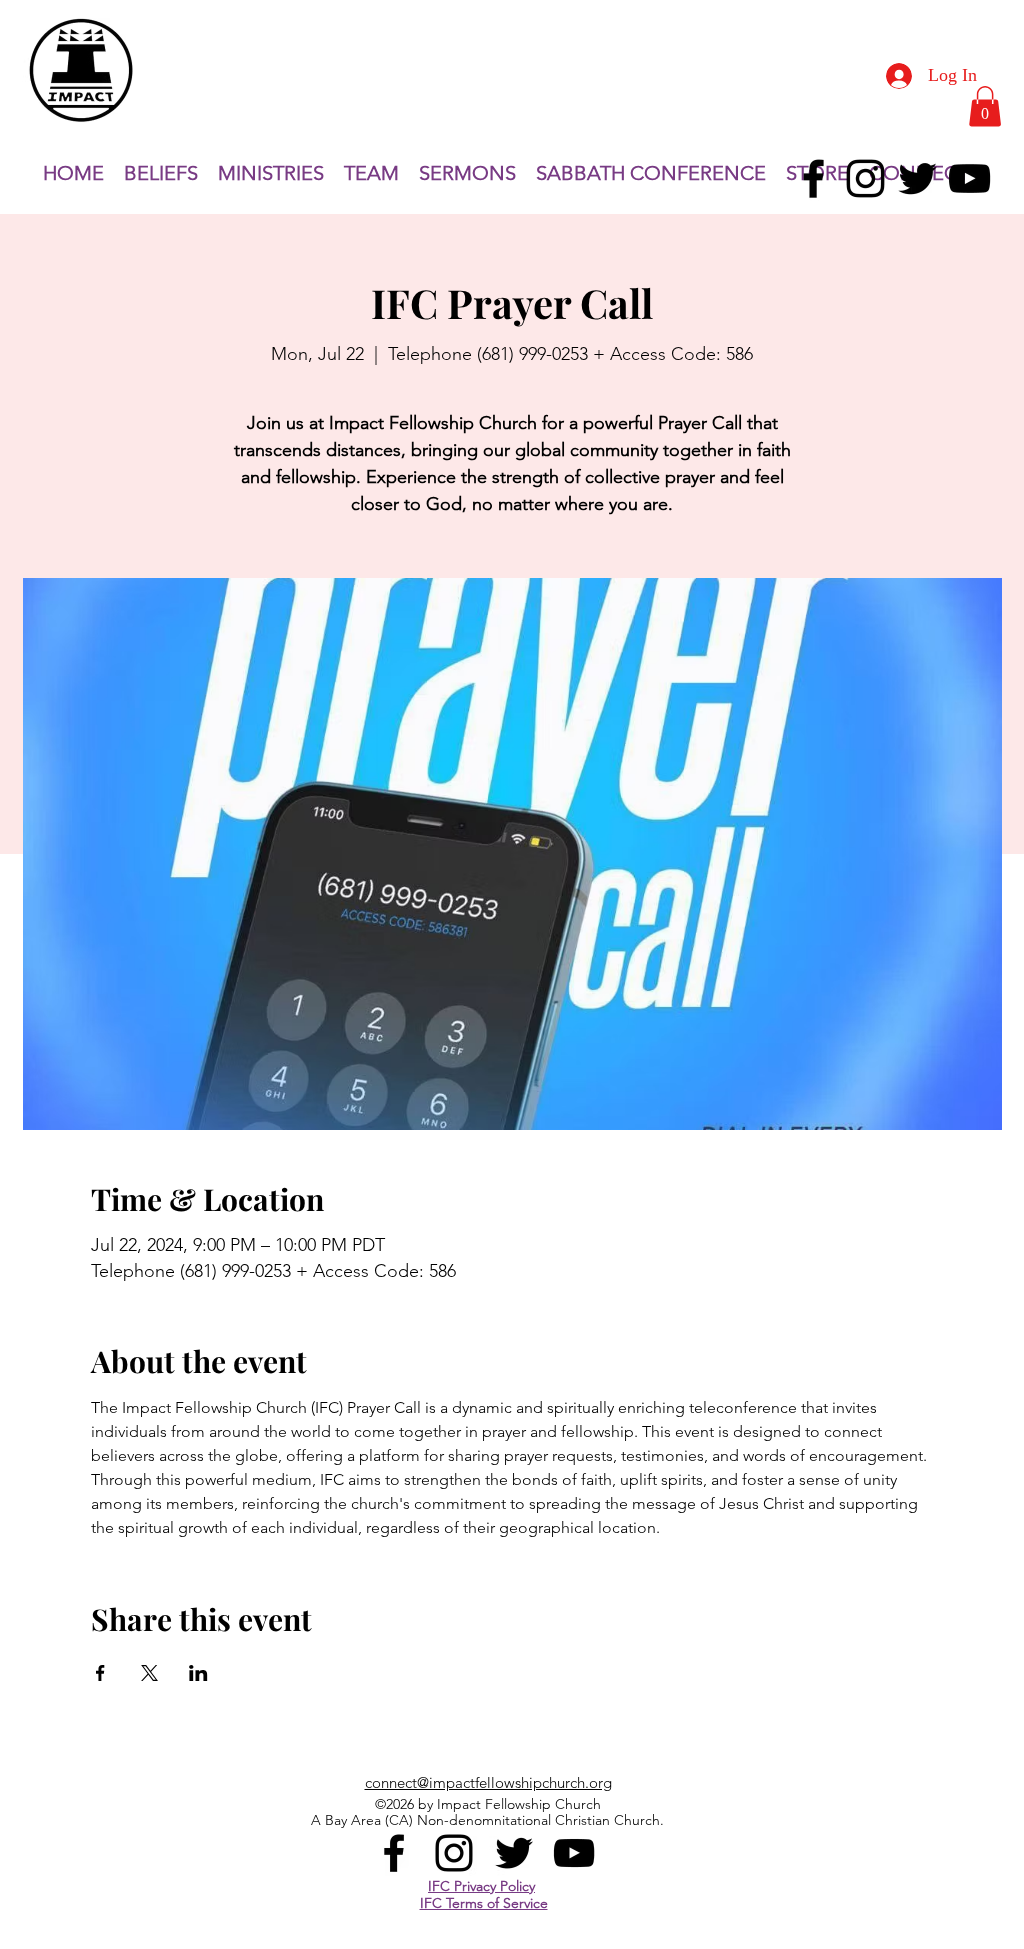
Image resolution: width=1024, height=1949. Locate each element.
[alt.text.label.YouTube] (969, 178)
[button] (985, 106)
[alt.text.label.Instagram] (865, 178)
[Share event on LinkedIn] (198, 1673)
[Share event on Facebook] (100, 1673)
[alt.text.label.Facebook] (813, 178)
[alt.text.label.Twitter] (917, 178)
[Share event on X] (149, 1673)
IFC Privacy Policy (481, 1886)
